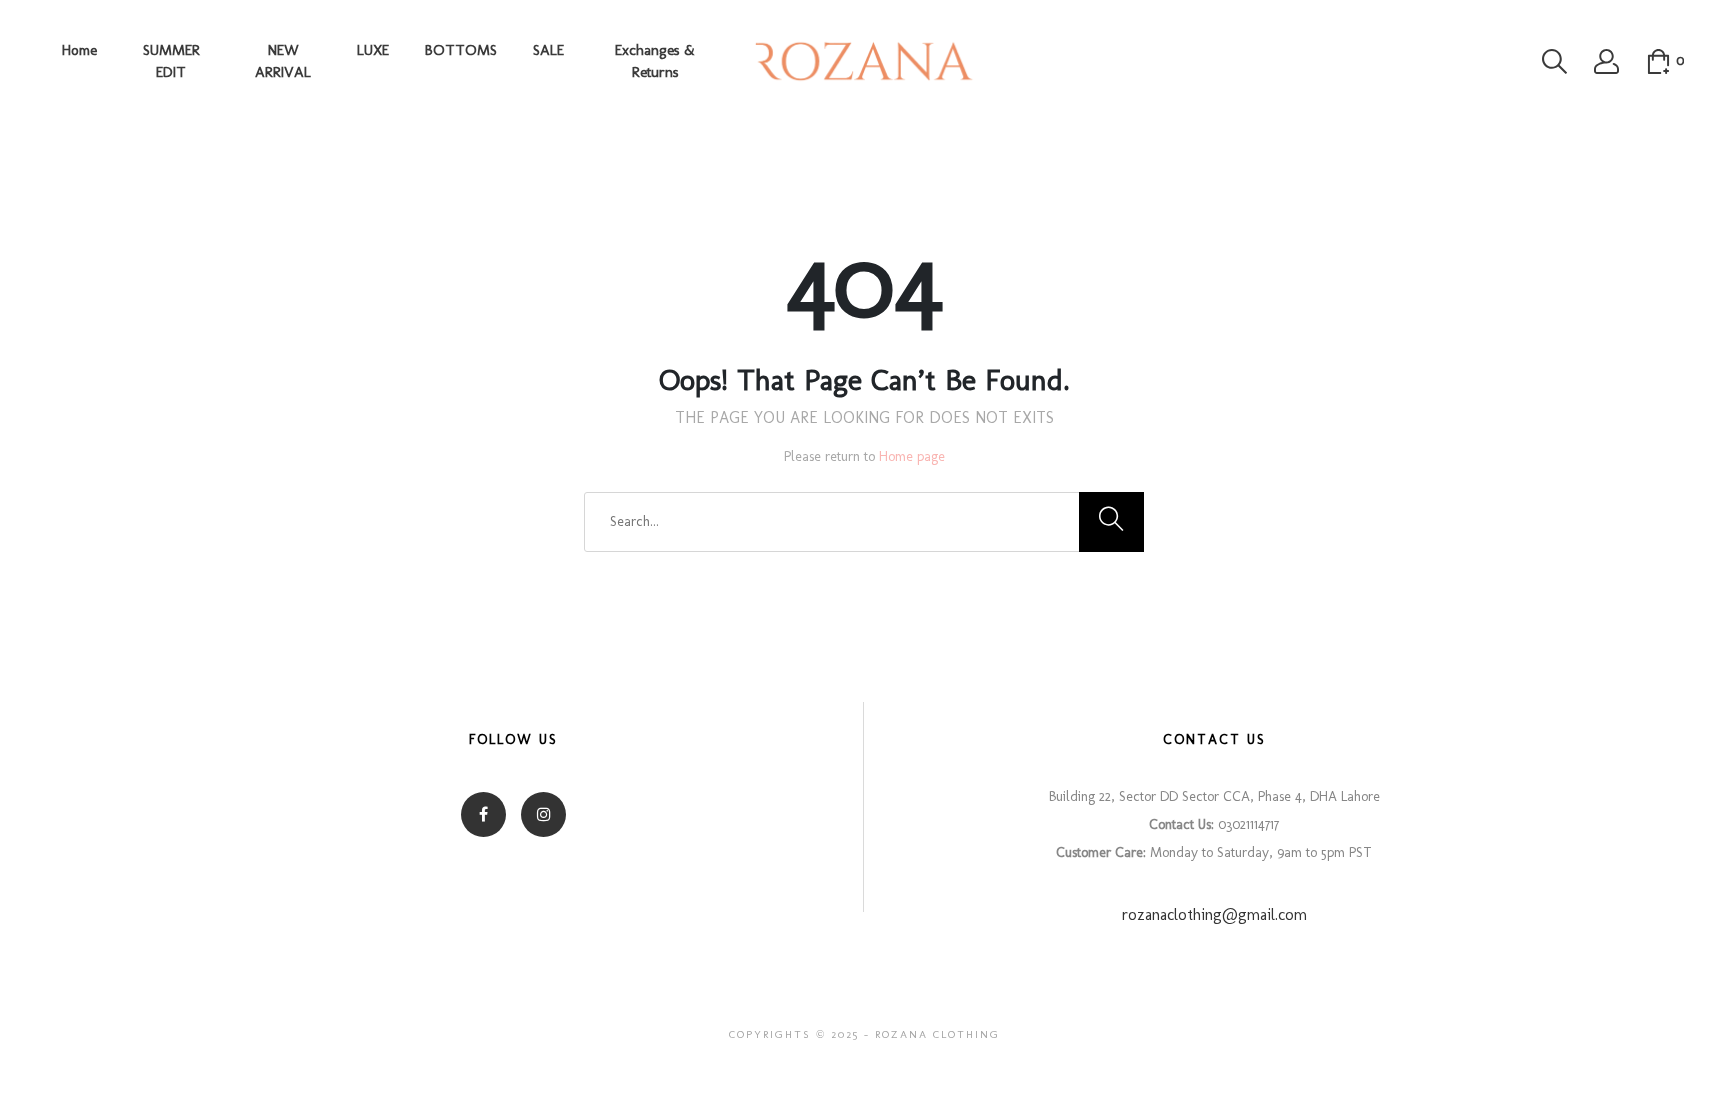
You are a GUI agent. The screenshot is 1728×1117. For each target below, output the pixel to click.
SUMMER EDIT (171, 61)
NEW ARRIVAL (283, 61)
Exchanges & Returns (655, 61)
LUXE (373, 50)
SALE (548, 50)
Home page (912, 456)
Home (79, 50)
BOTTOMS (461, 50)
